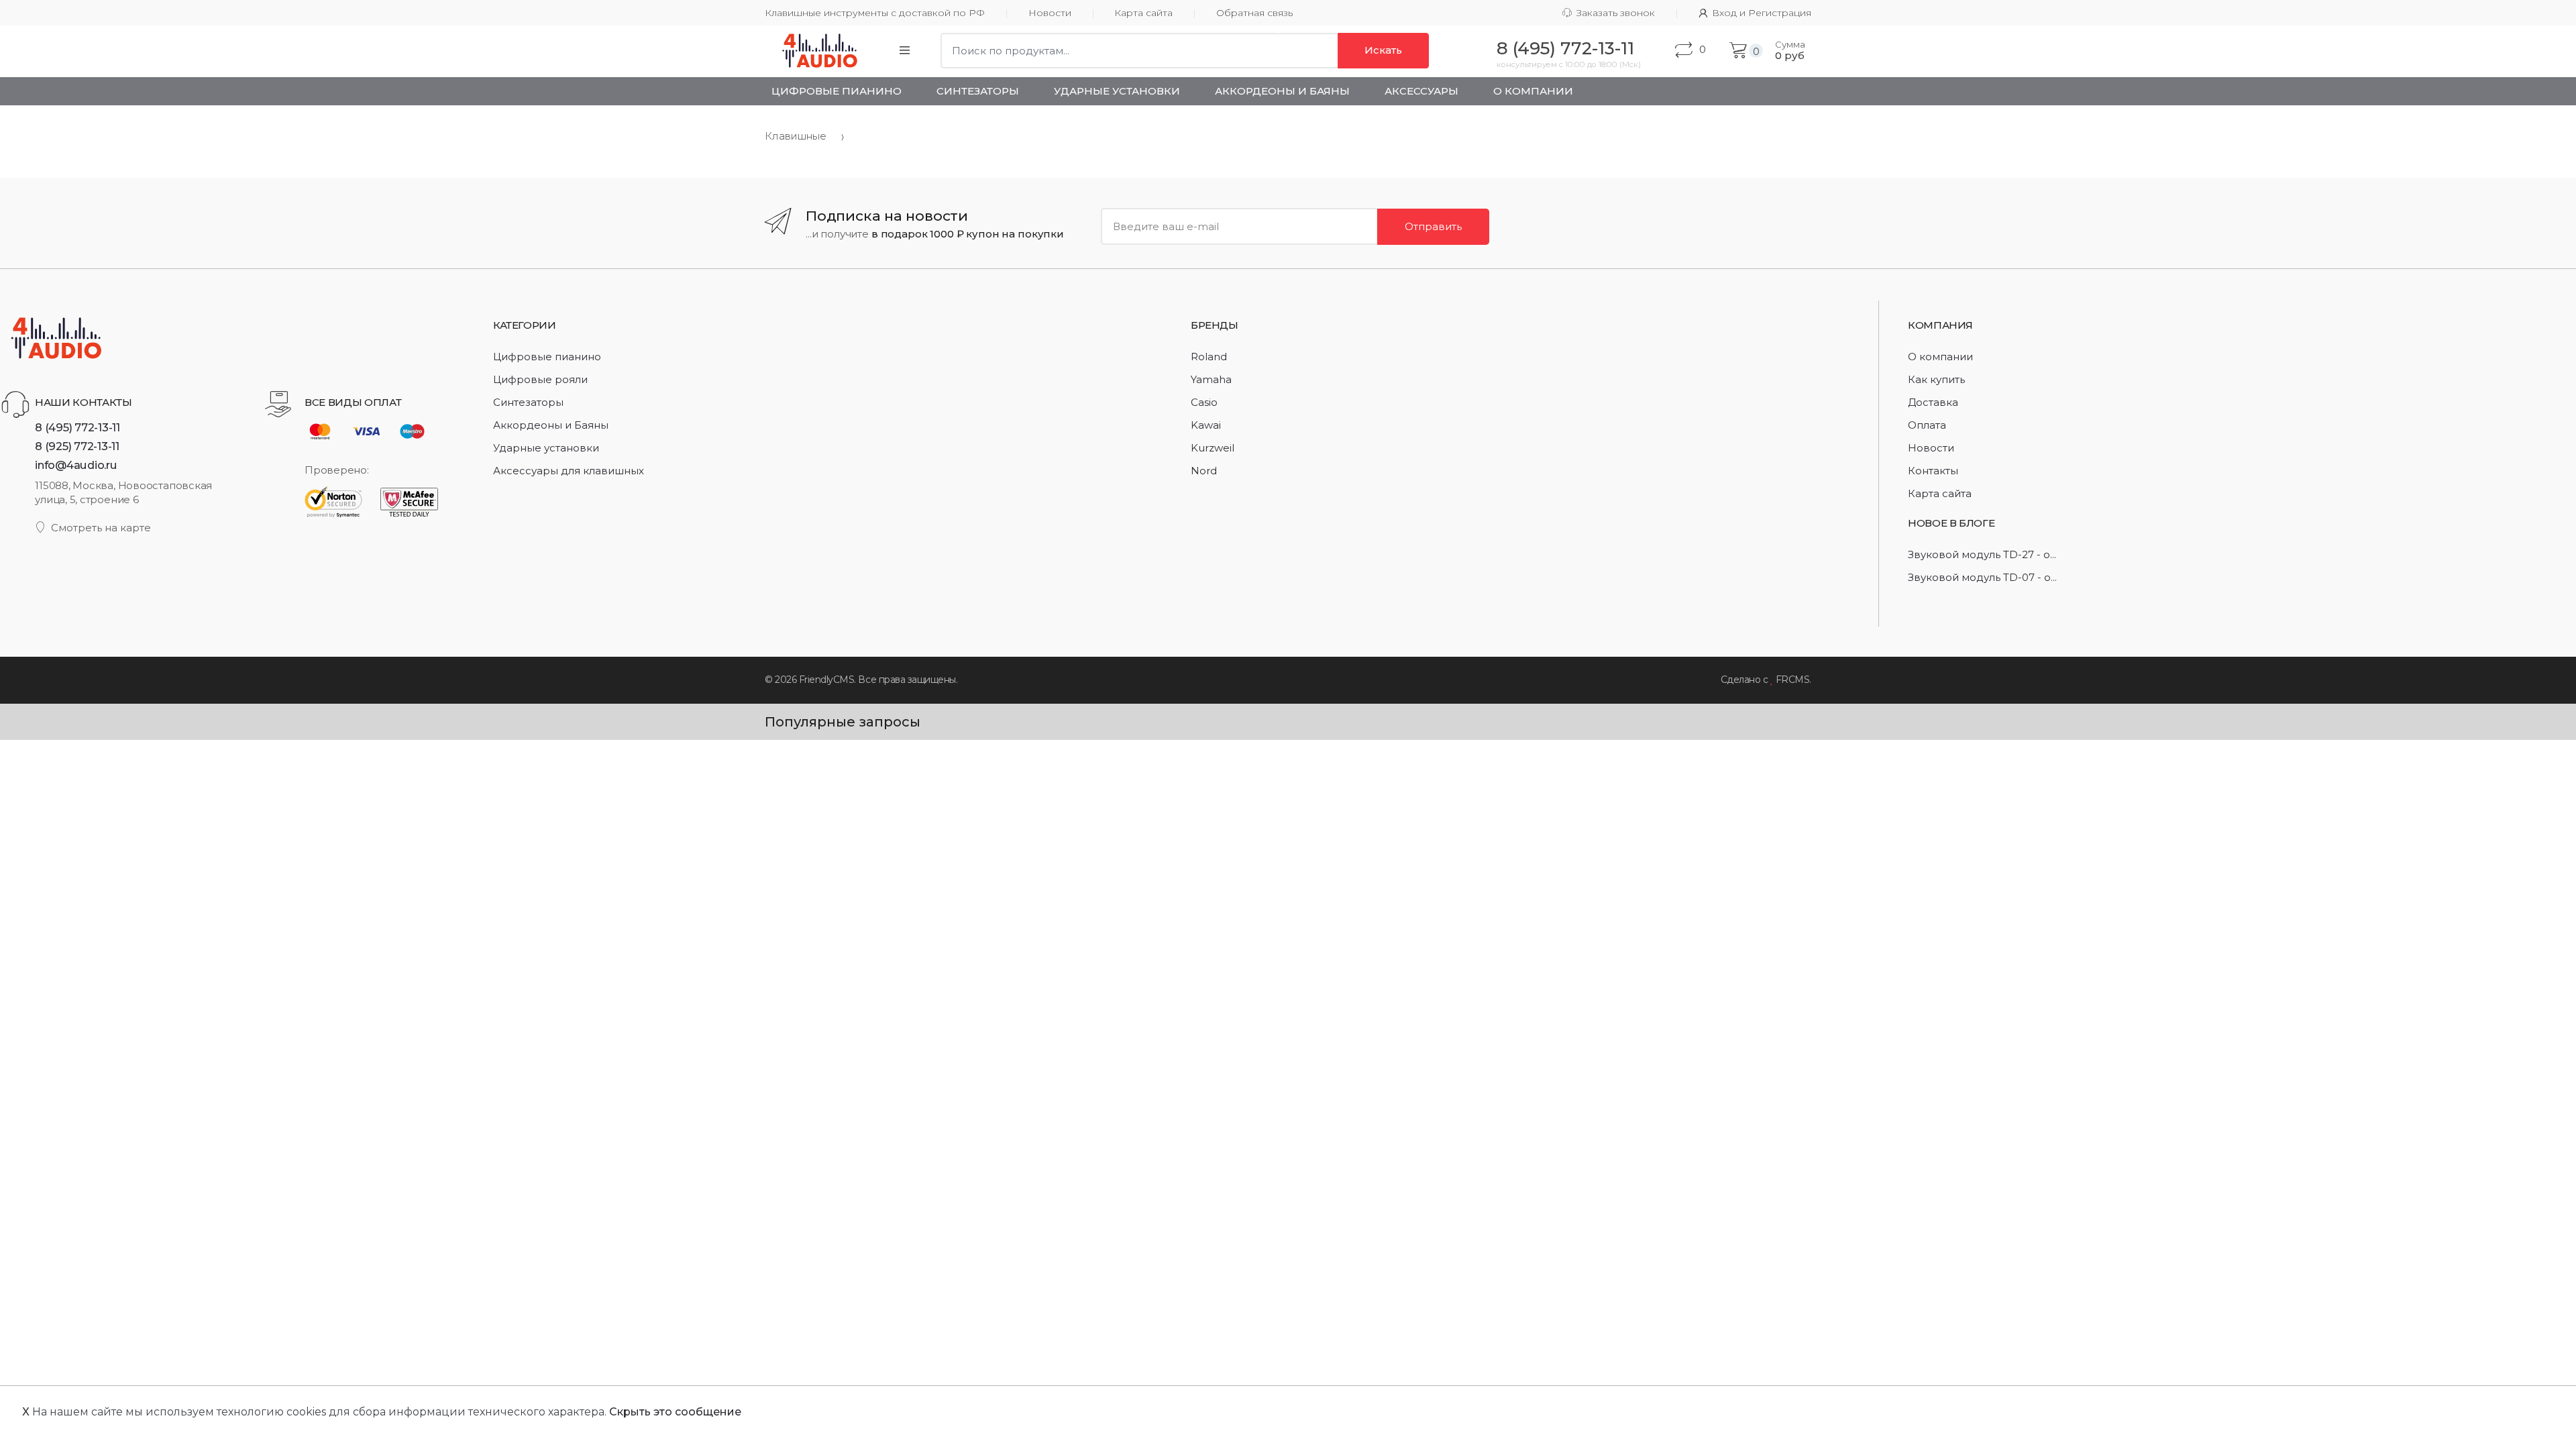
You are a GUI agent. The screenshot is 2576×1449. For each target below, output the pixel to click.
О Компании (1533, 91)
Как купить (1936, 379)
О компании (1940, 357)
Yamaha (1211, 379)
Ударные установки (1117, 91)
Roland (1209, 357)
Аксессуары (1421, 91)
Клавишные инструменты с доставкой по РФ (875, 13)
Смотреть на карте (101, 528)
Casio (1204, 402)
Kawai (1206, 425)
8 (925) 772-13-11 (77, 446)
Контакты (1933, 471)
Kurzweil (1213, 448)
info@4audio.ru (76, 465)
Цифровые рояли (540, 379)
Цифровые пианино (837, 91)
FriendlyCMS (827, 680)
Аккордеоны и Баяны (1282, 91)
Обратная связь (1254, 13)
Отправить (1433, 226)
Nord (1204, 471)
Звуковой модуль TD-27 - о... (1982, 554)
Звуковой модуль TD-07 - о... (1982, 577)
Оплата (1927, 425)
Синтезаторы (978, 91)
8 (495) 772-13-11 (77, 427)
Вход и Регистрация (1762, 13)
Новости (1050, 13)
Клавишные (796, 136)
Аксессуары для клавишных (569, 471)
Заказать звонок (1616, 13)
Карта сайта (1143, 13)
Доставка (1933, 402)
